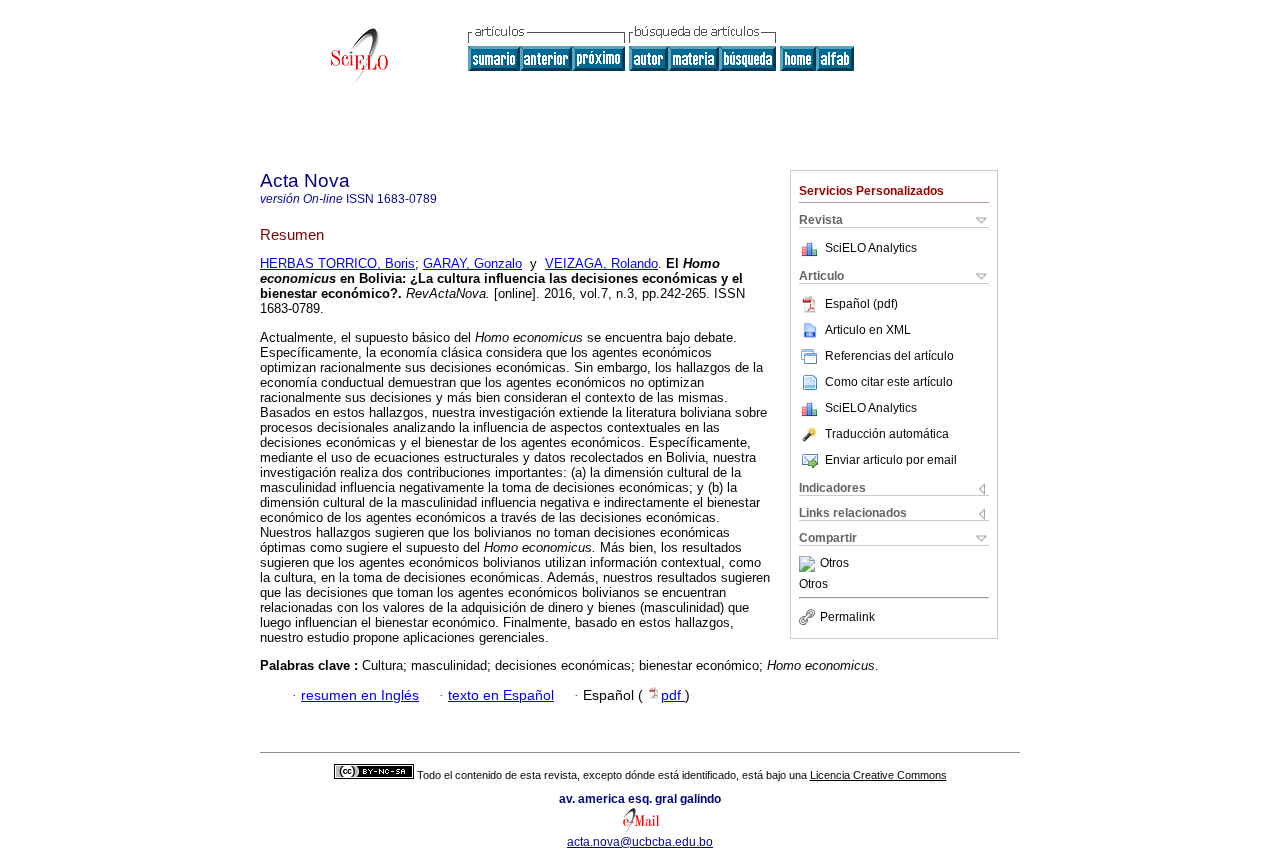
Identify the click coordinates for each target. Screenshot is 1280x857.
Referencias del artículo (889, 356)
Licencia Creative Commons (878, 775)
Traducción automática (887, 434)
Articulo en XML (868, 330)
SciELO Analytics (871, 248)
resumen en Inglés (360, 695)
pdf (673, 695)
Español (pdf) (861, 304)
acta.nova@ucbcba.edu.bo (640, 842)
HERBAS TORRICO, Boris (337, 263)
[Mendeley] (809, 564)
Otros (834, 564)
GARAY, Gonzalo (472, 263)
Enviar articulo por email (891, 460)
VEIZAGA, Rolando (601, 263)
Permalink (847, 617)
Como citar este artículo (889, 382)
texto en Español (501, 695)
